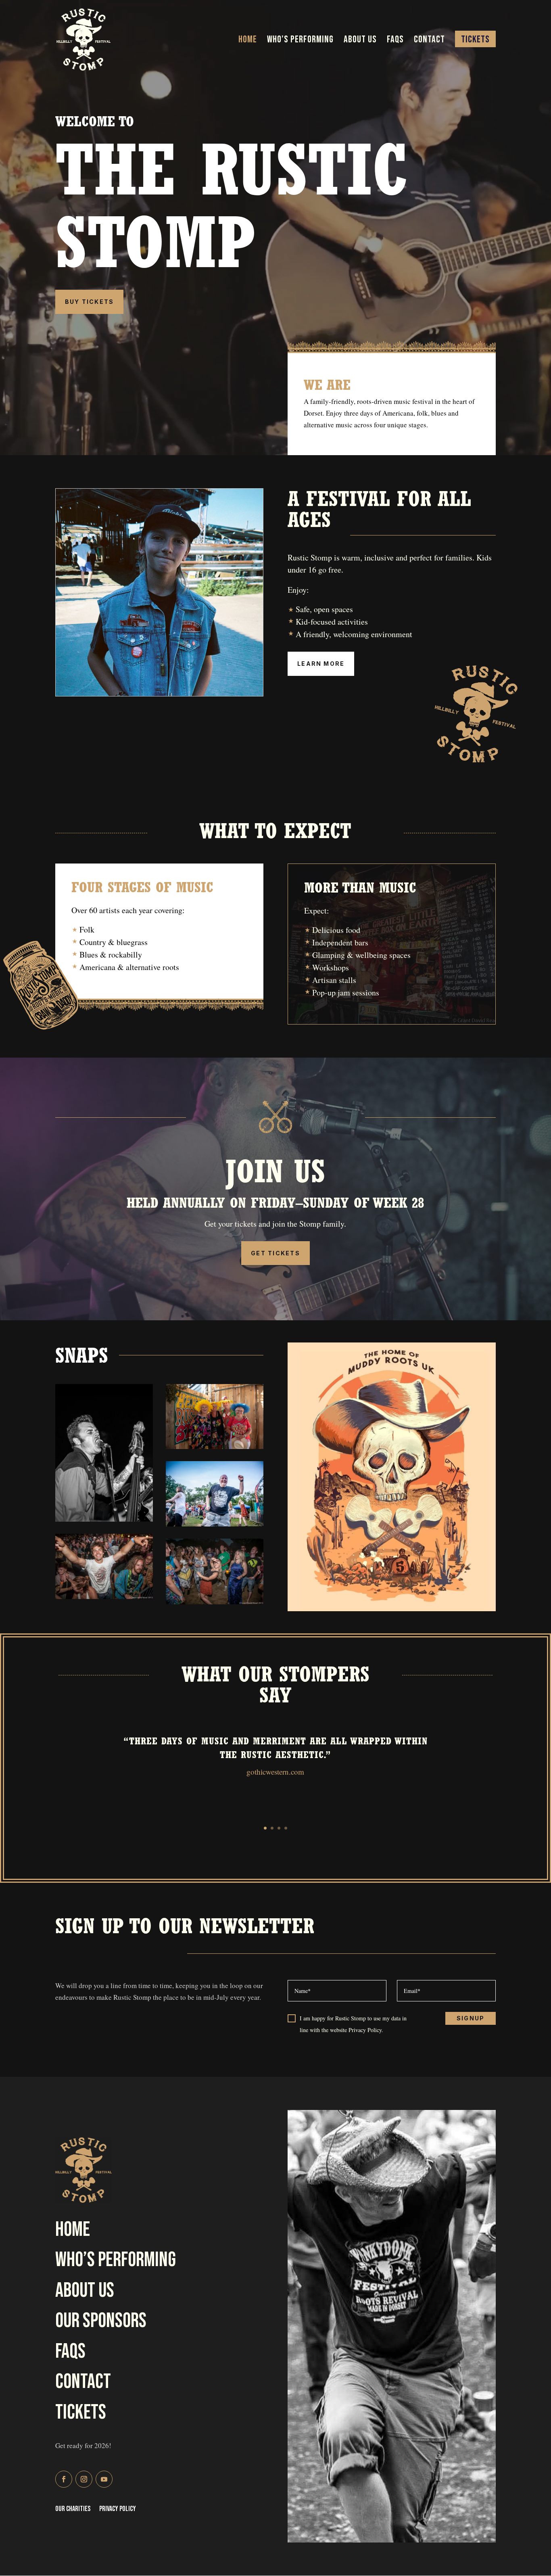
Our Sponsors (101, 2321)
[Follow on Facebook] (64, 2479)
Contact (429, 41)
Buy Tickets (90, 302)
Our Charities (73, 2510)
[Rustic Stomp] (104, 1519)
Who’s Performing (300, 41)
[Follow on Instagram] (84, 2479)
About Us (360, 41)
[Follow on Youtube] (104, 2479)
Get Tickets (275, 1253)
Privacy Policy (118, 2510)
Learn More (321, 664)
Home (248, 41)
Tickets (475, 41)
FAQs (395, 41)
